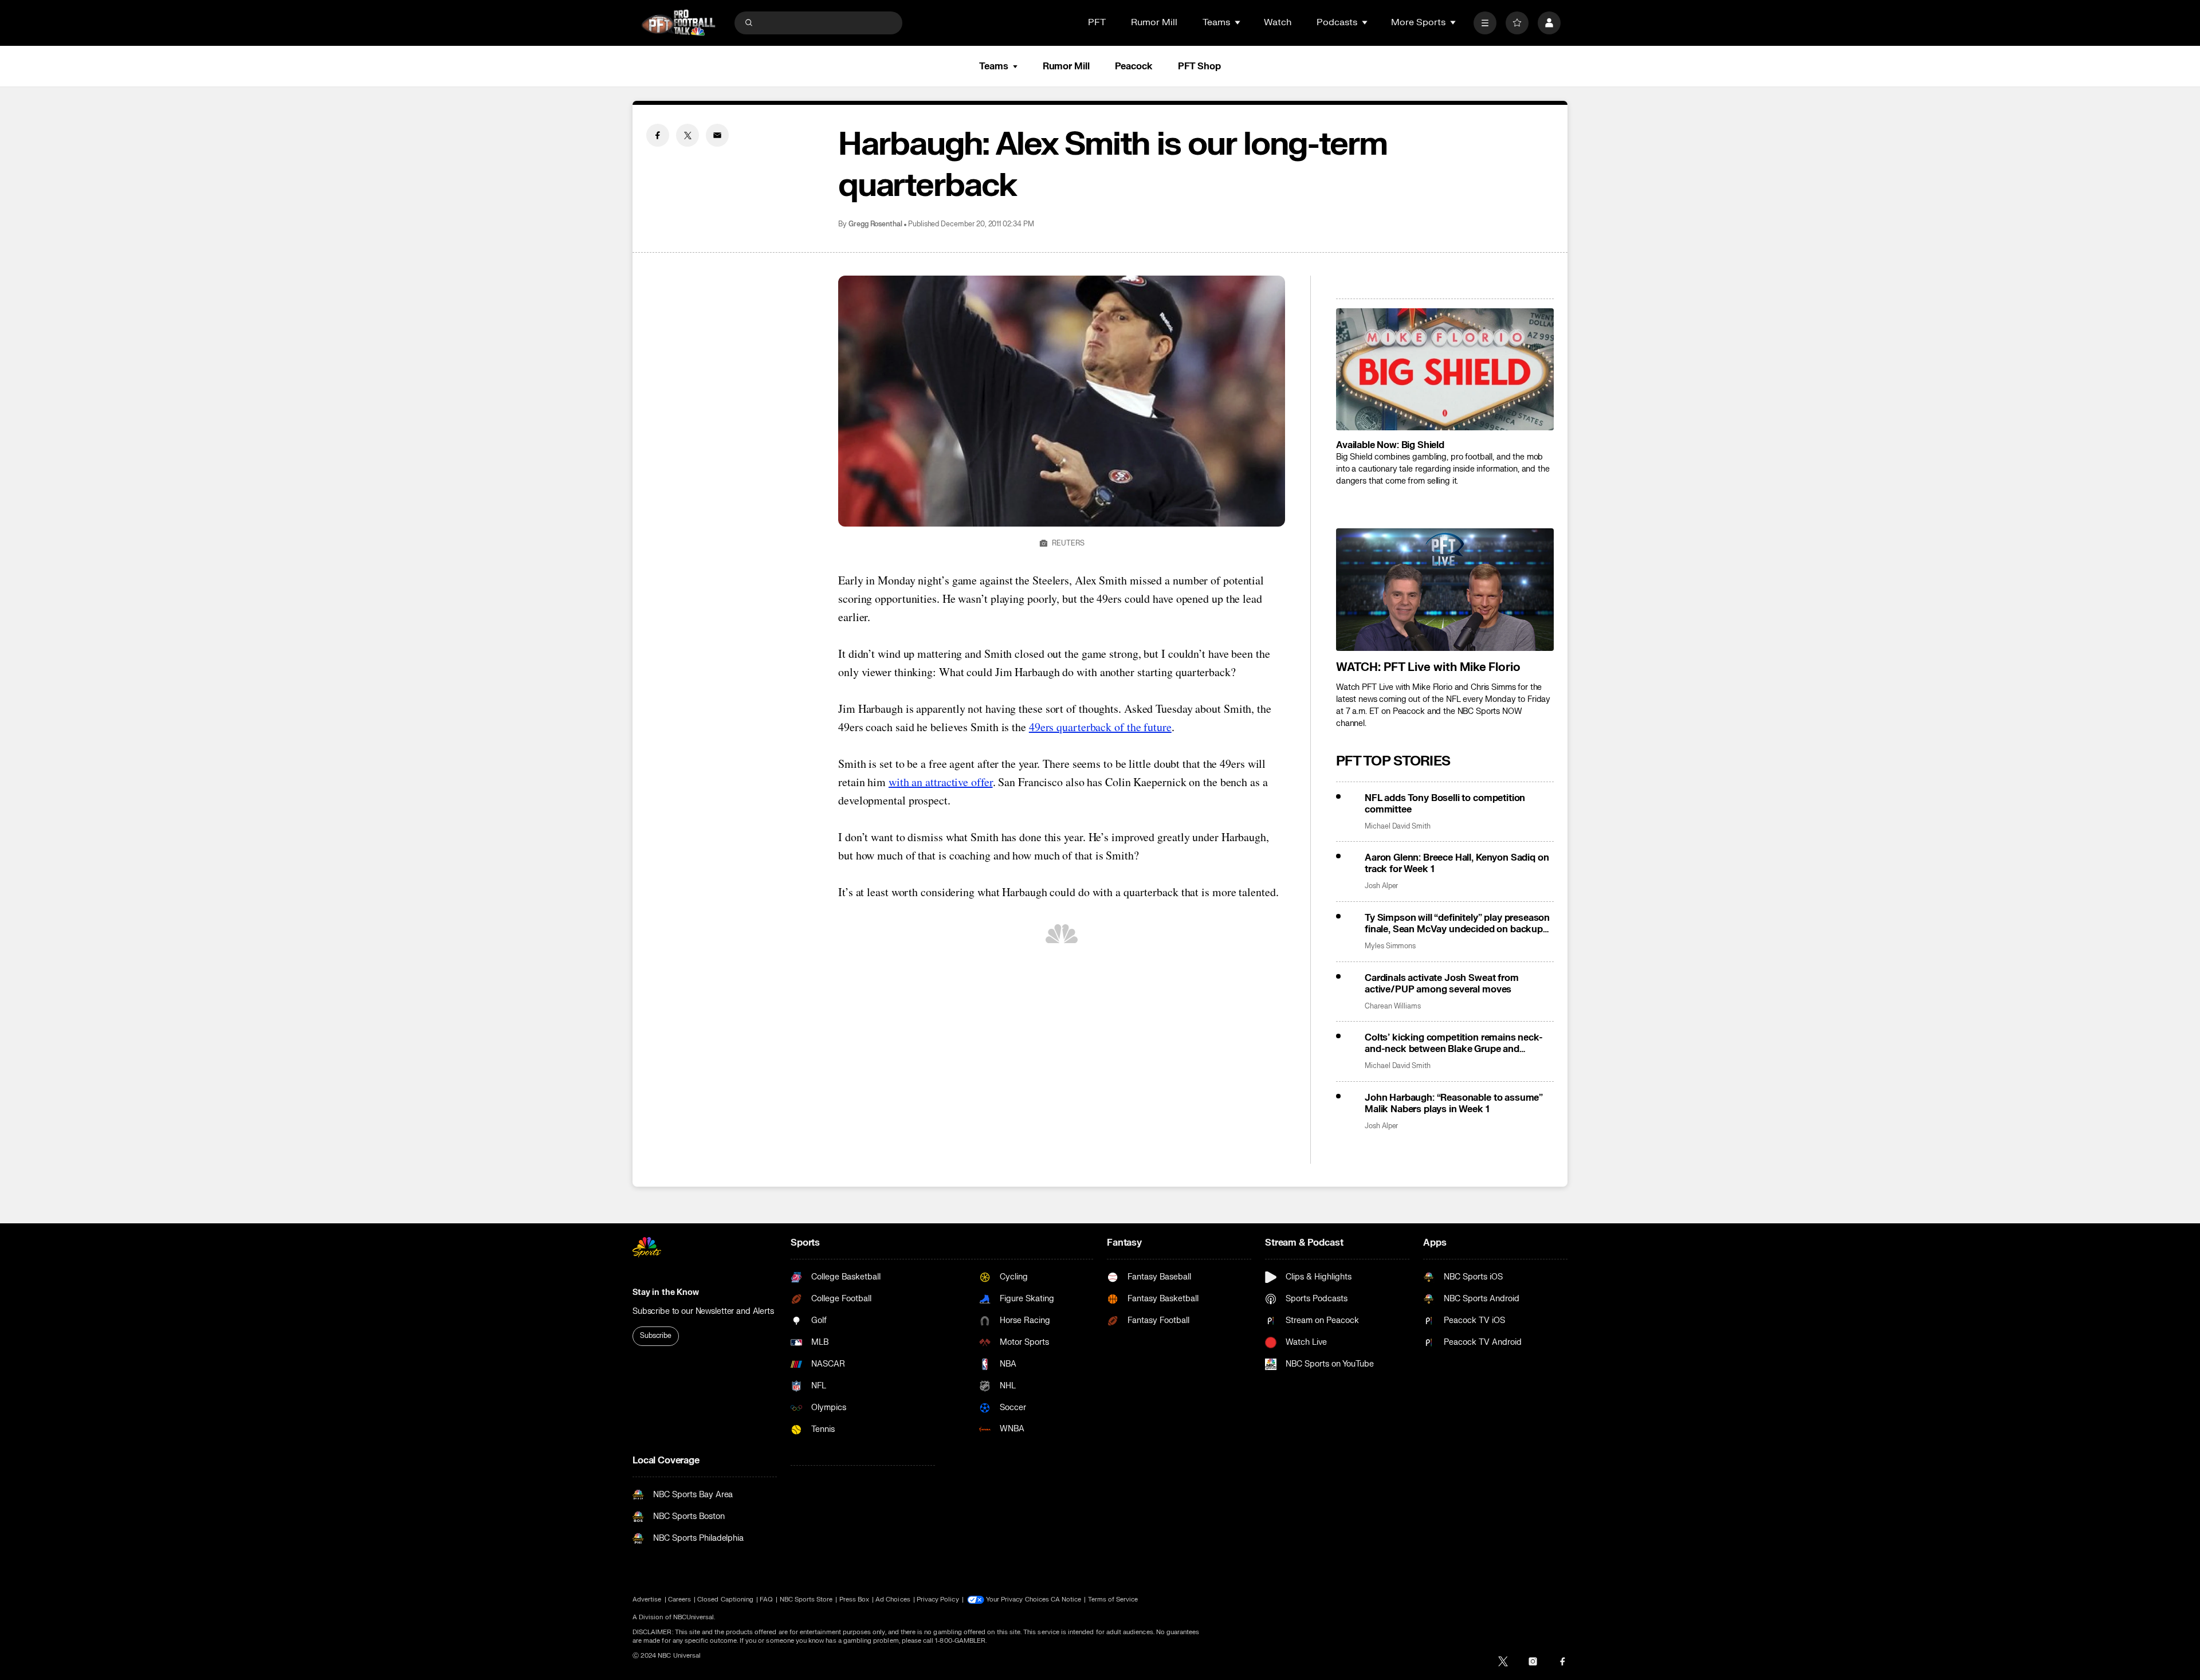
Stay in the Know (666, 1292)
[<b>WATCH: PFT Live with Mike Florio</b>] (1445, 590)
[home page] (678, 23)
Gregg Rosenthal (875, 224)
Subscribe (656, 1336)
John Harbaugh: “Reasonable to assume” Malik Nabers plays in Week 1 (1454, 1104)
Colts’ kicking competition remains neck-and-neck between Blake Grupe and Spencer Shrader (1454, 1043)
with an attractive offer (941, 782)
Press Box (855, 1599)
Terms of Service (1113, 1599)
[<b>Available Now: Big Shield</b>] (1445, 370)
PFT (1097, 22)
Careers (679, 1599)
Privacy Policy (938, 1599)
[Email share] (717, 135)
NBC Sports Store (806, 1599)
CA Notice (1066, 1599)
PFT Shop (1199, 66)
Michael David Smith (1398, 827)
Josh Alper (1381, 886)
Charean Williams (1393, 1006)
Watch (1278, 22)
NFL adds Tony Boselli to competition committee (1445, 804)
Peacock (1134, 66)
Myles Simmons (1390, 946)
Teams (993, 66)
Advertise (647, 1599)
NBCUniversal (694, 1617)
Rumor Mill (1154, 22)
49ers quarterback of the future (1100, 727)
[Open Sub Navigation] (1238, 22)
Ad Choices (893, 1599)
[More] (1485, 23)
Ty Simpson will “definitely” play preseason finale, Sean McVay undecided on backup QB (1457, 924)
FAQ (766, 1599)
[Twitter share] (687, 135)
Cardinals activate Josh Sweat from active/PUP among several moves (1442, 984)
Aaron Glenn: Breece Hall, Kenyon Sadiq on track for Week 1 (1457, 863)
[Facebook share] (658, 135)
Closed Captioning (725, 1599)
